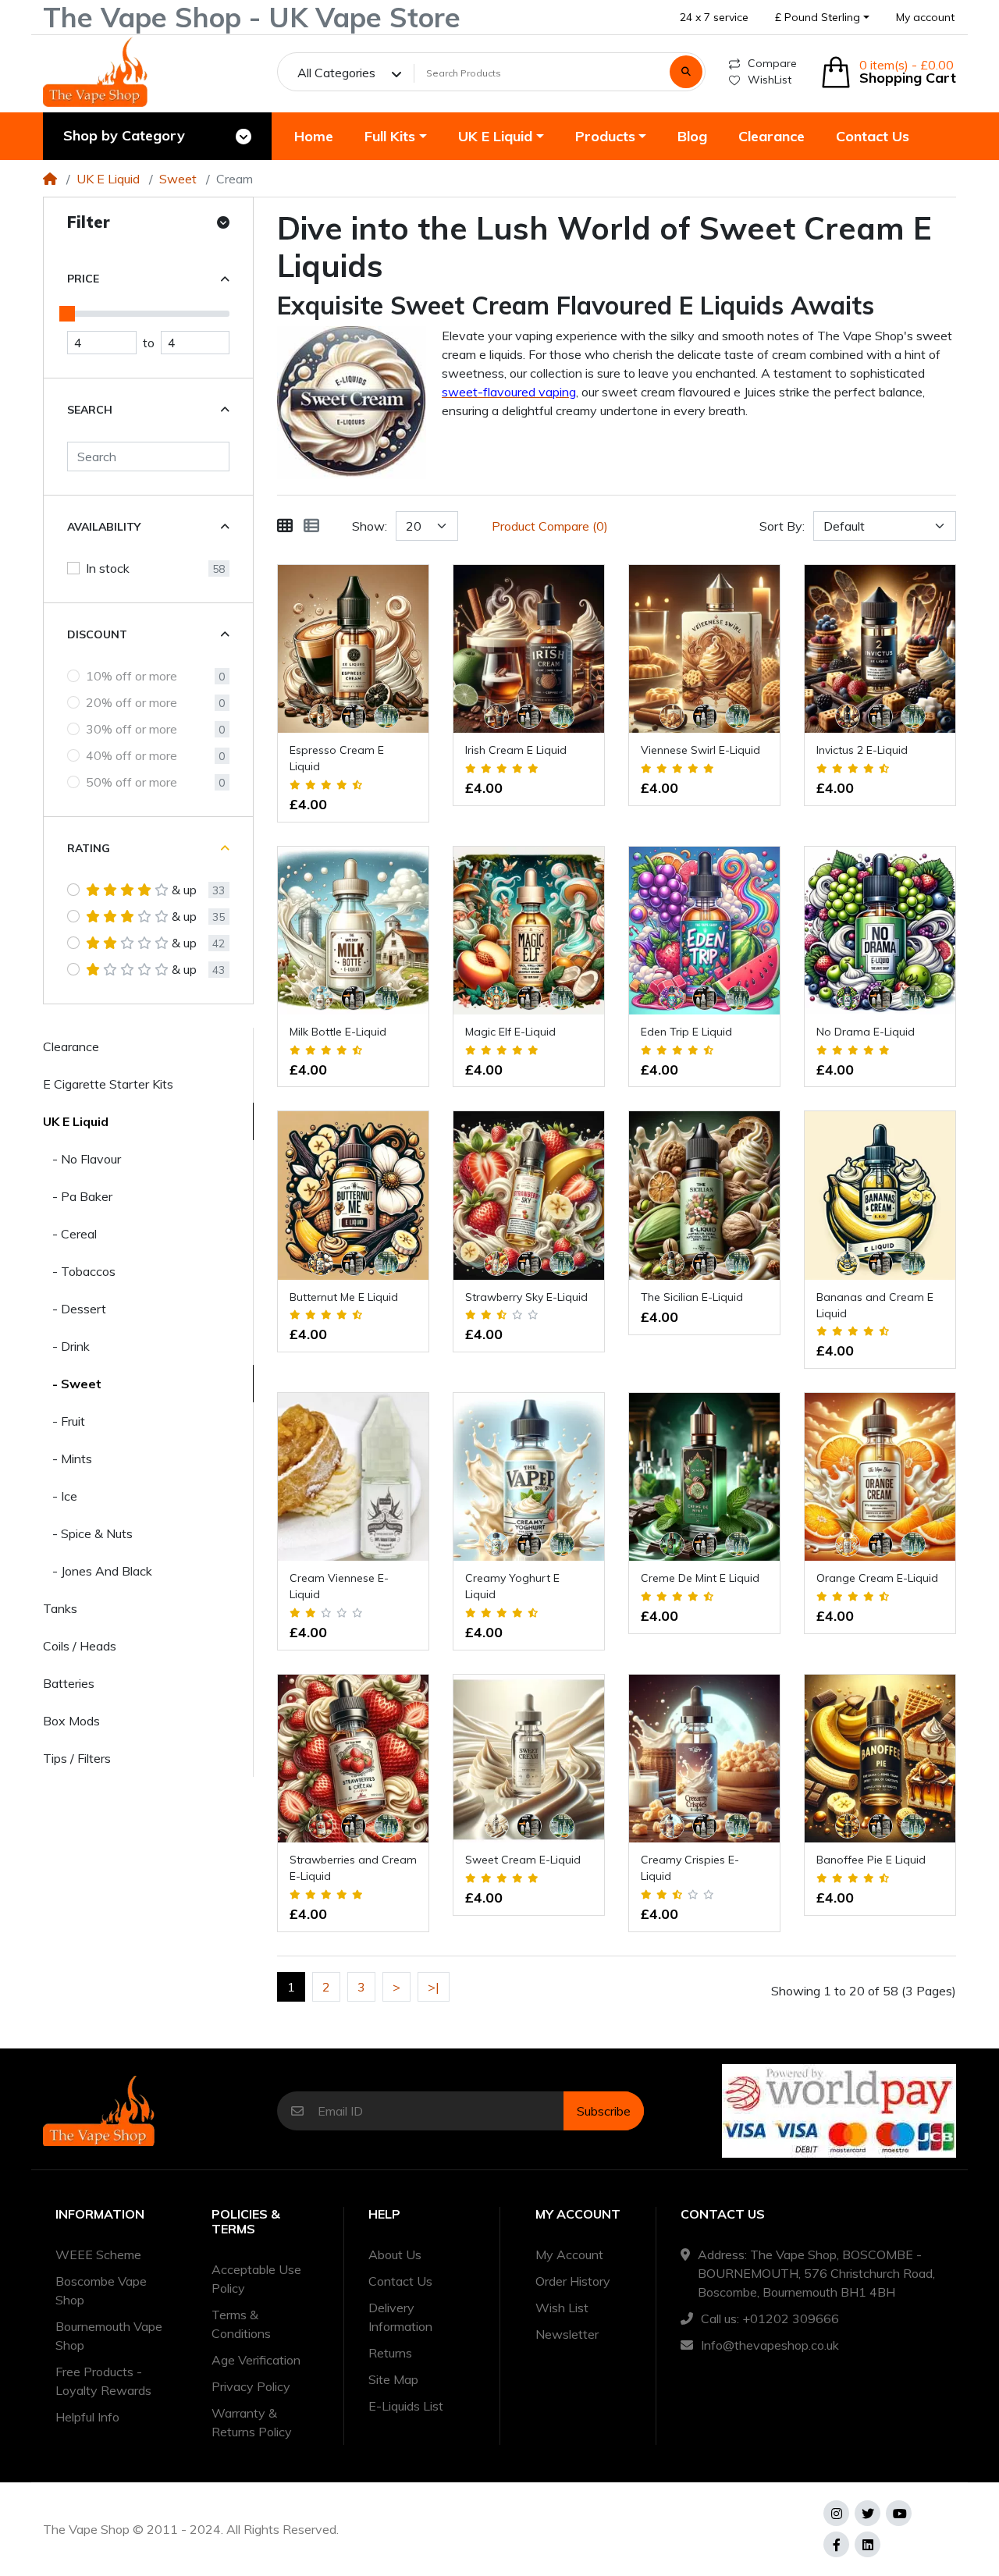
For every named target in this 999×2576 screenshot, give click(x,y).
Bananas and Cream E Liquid (875, 1305)
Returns (390, 2353)
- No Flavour (82, 1159)
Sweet (178, 179)
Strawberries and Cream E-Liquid (353, 1868)
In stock (108, 568)
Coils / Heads (80, 1646)
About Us (395, 2254)
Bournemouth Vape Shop (109, 2336)
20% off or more (132, 702)
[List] (311, 526)
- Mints (68, 1459)
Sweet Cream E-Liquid (523, 1860)
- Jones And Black (98, 1571)
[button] (822, 18)
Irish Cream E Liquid (516, 750)
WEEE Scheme (98, 2254)
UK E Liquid (108, 179)
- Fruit (64, 1421)
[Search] (686, 72)
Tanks (60, 1608)
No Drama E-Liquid (866, 1032)
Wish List (562, 2308)
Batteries (69, 1683)
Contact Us (400, 2281)
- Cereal (70, 1234)
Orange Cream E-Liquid (877, 1578)
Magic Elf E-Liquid (510, 1032)
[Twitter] (867, 2513)
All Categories (336, 73)
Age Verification (256, 2360)
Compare (772, 63)
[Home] (50, 179)
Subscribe (604, 2111)
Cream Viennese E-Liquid (339, 1586)
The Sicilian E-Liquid (692, 1297)
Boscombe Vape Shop (101, 2290)
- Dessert (75, 1309)
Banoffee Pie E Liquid (871, 1860)
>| (434, 1987)
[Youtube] (899, 2513)
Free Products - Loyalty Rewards (103, 2381)
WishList (770, 80)
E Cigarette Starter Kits (108, 1084)
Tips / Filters (77, 1758)
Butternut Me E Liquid (344, 1297)
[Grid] (285, 526)
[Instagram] (836, 2513)
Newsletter (567, 2334)
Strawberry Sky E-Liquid (526, 1297)
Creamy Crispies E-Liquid (690, 1868)
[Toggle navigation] (244, 137)
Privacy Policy (251, 2386)
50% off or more (132, 782)
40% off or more (132, 755)
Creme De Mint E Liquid (700, 1578)
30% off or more (132, 729)
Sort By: (782, 526)
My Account (569, 2254)
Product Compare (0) (550, 526)
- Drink (66, 1346)
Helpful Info (87, 2417)
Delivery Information (400, 2317)
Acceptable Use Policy (256, 2279)
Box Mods (71, 1721)
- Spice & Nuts (88, 1533)
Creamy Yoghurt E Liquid (512, 1586)
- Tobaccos (79, 1271)
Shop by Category (124, 135)
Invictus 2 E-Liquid (862, 750)
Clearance (71, 1046)
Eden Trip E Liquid (686, 1032)
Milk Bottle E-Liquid (338, 1032)
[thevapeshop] (95, 72)
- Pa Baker (78, 1196)
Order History (573, 2281)
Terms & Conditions (241, 2324)
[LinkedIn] (867, 2544)
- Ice (60, 1496)
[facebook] (836, 2544)
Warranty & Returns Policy (252, 2422)
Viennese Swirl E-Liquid (700, 750)
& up (184, 890)
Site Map (393, 2379)
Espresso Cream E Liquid (337, 758)
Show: (370, 526)
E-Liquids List (406, 2406)
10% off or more (132, 676)
